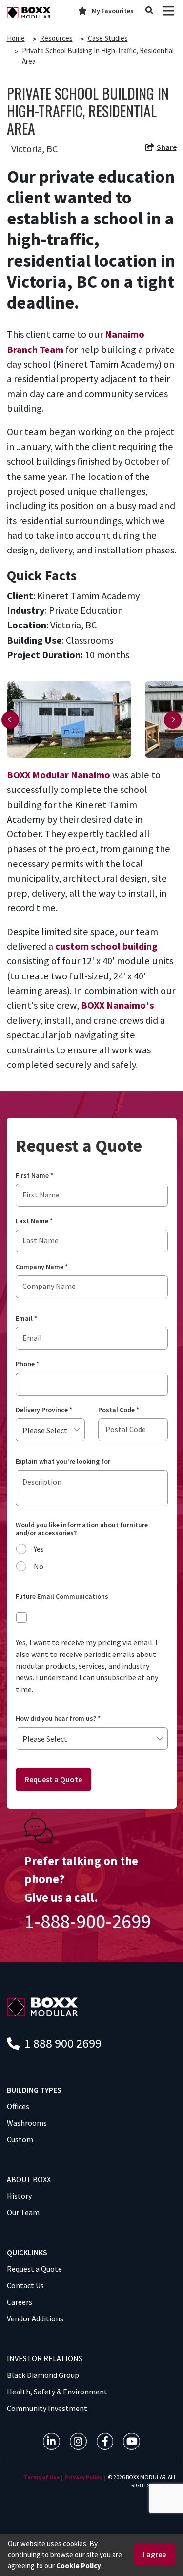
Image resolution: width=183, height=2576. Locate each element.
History (19, 2196)
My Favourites (113, 11)
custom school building (106, 946)
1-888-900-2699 (88, 1921)
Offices (18, 2106)
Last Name (34, 1221)
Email (26, 1318)
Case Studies (108, 38)
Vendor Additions (35, 2318)
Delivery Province (44, 1410)
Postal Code (119, 1410)
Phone (27, 1364)
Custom (20, 2139)
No (39, 1566)
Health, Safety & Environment (57, 2392)
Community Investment (47, 2408)
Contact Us (25, 2285)
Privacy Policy (84, 2477)
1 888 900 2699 (62, 2043)
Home (16, 38)
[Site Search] (149, 11)
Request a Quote (53, 1779)
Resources (56, 38)
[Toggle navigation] (169, 11)
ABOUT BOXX (29, 2179)
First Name (34, 1175)
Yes (39, 1549)
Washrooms (27, 2123)
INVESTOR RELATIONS (45, 2358)
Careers (20, 2302)
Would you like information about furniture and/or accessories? (82, 1529)
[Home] (29, 13)
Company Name (42, 1267)
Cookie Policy (79, 2566)
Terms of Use (42, 2477)
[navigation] (161, 149)
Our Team (23, 2212)
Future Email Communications (62, 1596)
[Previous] (10, 720)
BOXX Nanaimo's (118, 1005)
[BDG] (42, 2006)
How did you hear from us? (58, 1719)
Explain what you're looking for (63, 1462)
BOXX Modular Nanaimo (59, 775)
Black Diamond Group (43, 2375)
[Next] (173, 720)
